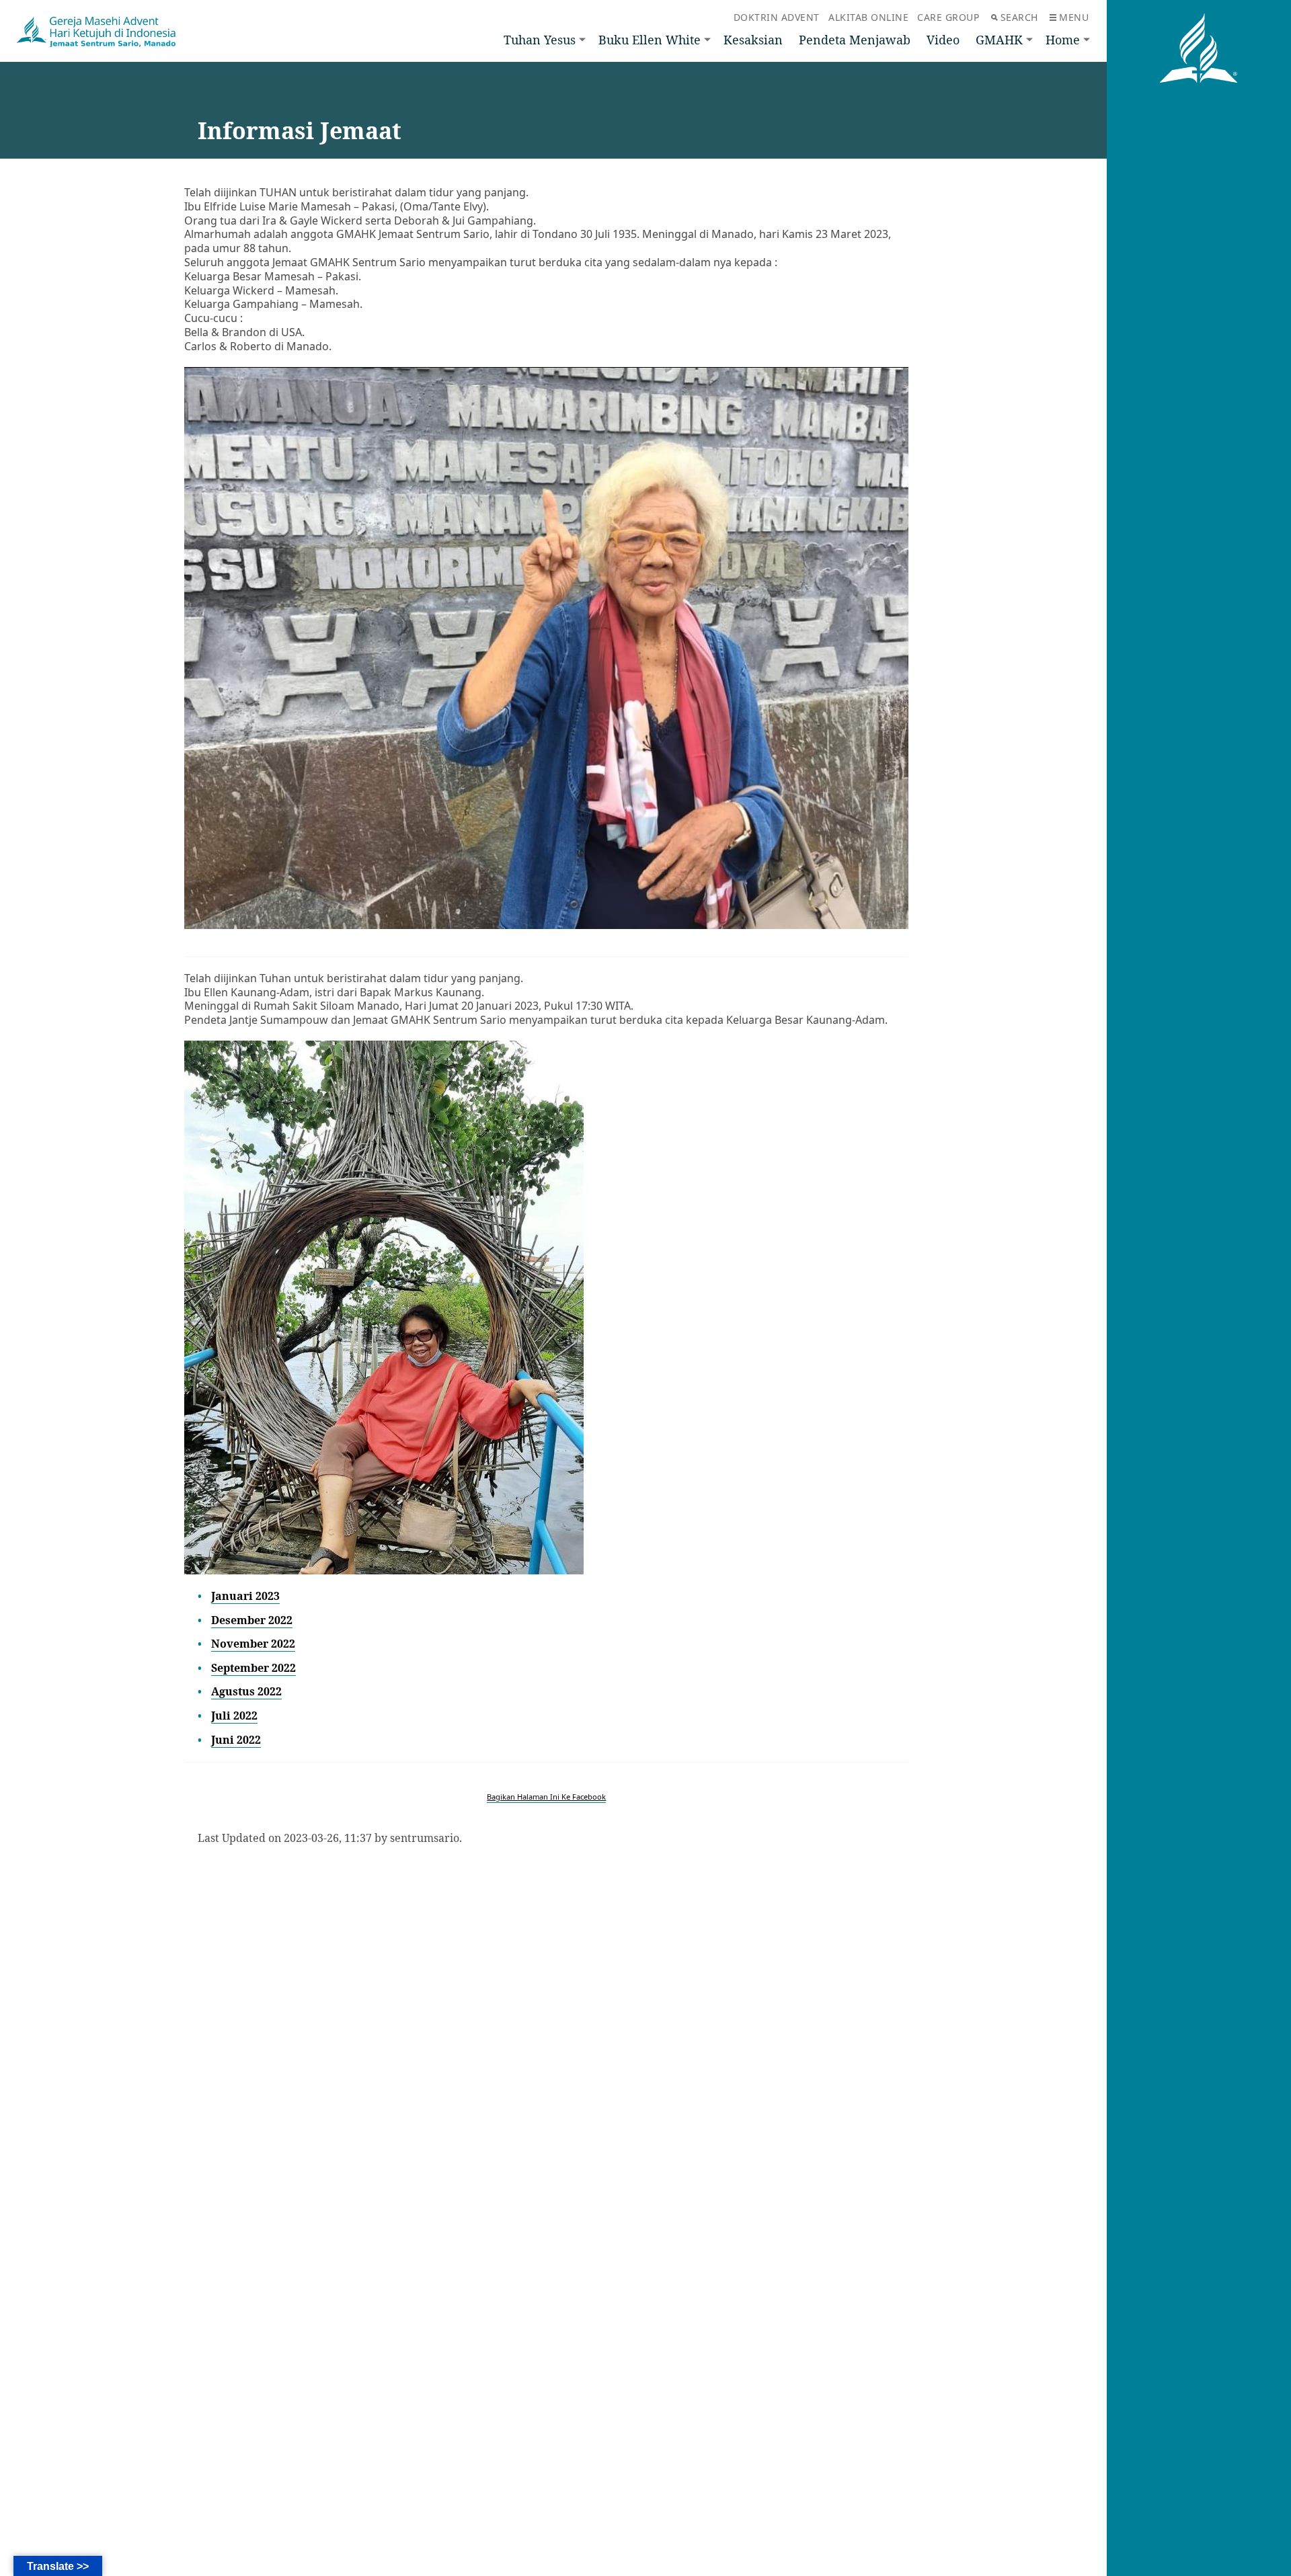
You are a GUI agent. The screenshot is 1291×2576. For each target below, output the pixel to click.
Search (1019, 17)
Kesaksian (753, 40)
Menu (1074, 17)
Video (943, 40)
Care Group (948, 17)
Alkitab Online (868, 17)
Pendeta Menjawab (855, 40)
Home (1063, 40)
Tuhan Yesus (540, 40)
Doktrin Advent (777, 17)
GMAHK (999, 40)
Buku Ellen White (650, 40)
